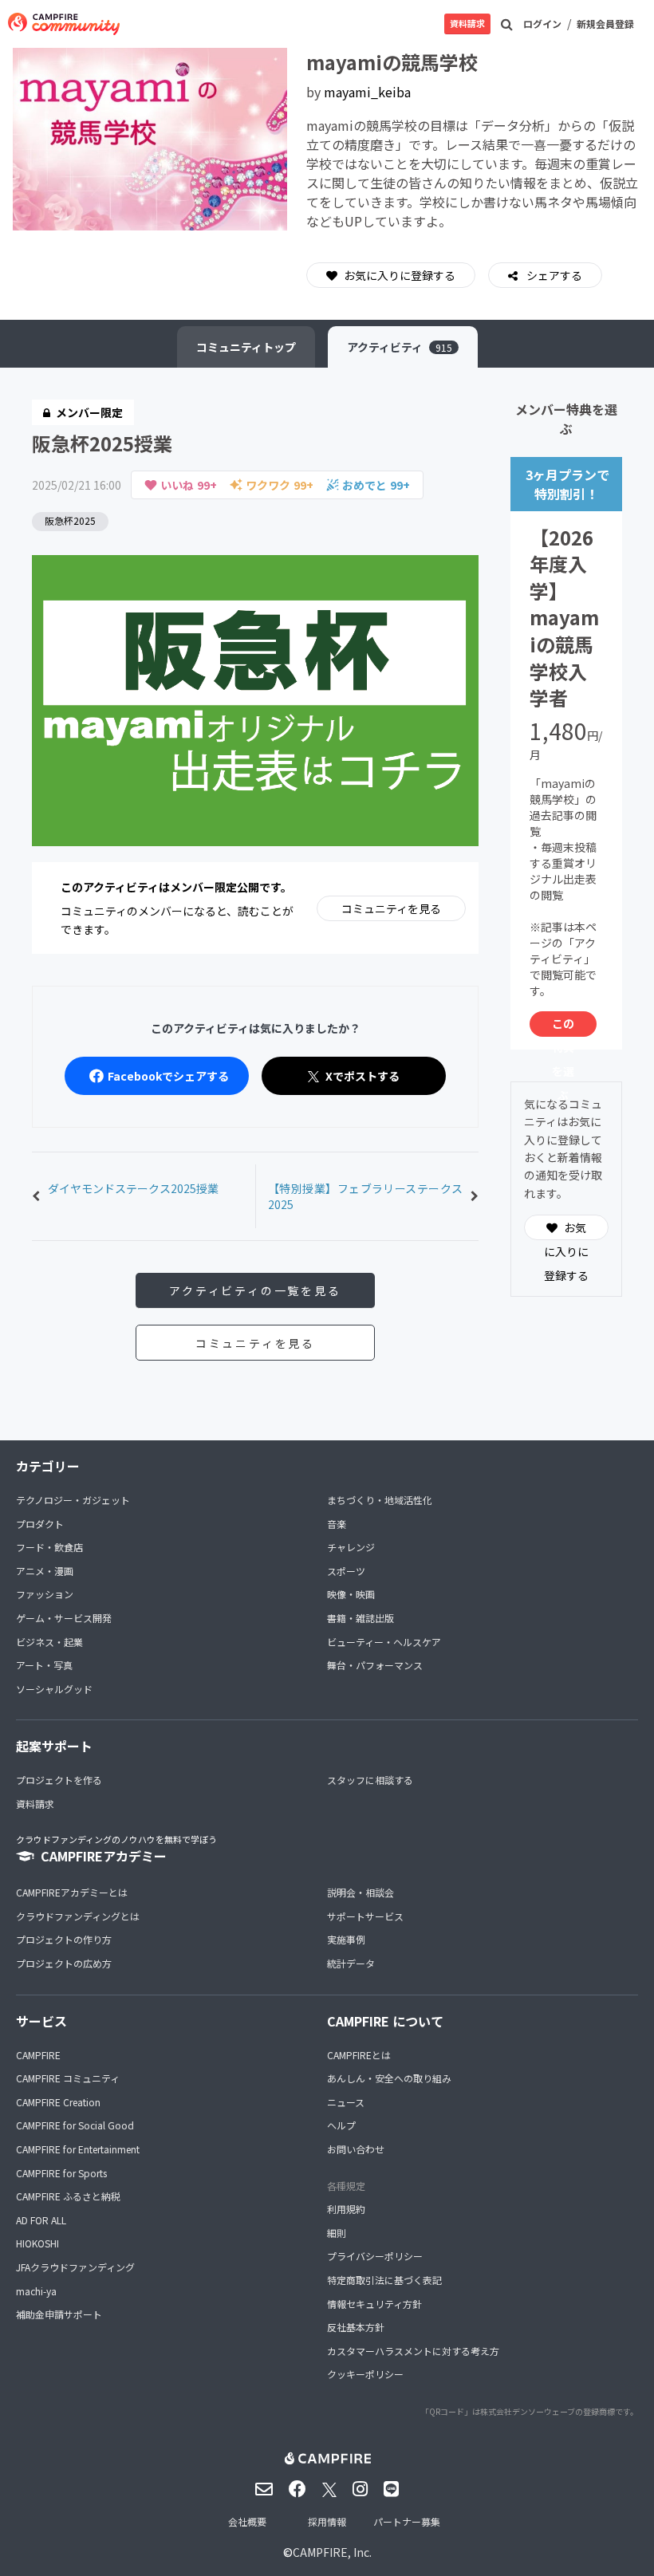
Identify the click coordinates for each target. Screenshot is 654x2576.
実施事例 (346, 1939)
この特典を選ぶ (563, 1026)
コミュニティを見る (391, 908)
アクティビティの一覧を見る (255, 1290)
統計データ (351, 1963)
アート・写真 (44, 1665)
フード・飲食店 (49, 1547)
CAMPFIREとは (359, 2055)
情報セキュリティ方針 (374, 2304)
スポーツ (346, 1571)
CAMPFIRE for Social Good (75, 2125)
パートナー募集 (407, 2521)
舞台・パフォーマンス (375, 1665)
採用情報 (327, 2521)
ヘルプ (341, 2125)
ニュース (346, 2102)
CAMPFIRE (38, 2055)
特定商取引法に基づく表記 (384, 2280)
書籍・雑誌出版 (360, 1618)
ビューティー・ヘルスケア (384, 1642)
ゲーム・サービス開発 (64, 1618)
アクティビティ (400, 347)
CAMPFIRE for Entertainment (78, 2149)
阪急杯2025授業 (102, 443)
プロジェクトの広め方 (64, 1963)
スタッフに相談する (370, 1780)
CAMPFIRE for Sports (61, 2173)
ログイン (542, 24)
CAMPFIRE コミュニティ (68, 2078)
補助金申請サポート (59, 2314)
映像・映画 (351, 1594)
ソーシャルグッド (54, 1689)
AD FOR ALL (41, 2220)
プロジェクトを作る (59, 1780)
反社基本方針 (356, 2327)
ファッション (45, 1594)
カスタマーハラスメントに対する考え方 (413, 2351)
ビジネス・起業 (49, 1642)
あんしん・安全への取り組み (389, 2078)
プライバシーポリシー (375, 2256)
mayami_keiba (367, 92)
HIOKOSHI (37, 2243)
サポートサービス (365, 1916)
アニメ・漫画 (45, 1571)
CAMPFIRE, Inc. (332, 2552)
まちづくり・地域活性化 (380, 1500)
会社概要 (247, 2521)
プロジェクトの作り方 (64, 1939)
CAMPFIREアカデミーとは (72, 1892)
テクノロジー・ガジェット (73, 1500)
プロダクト (40, 1524)
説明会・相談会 (360, 1892)
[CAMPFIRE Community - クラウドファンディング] (64, 24)
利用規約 (346, 2209)
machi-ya (36, 2291)
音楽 (337, 1524)
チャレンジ (351, 1547)
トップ (246, 347)
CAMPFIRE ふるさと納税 (68, 2196)
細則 (337, 2233)
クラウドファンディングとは (78, 1916)
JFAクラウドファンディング (75, 2267)
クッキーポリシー (365, 2374)
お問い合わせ (356, 2149)
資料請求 (467, 23)
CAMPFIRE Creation (58, 2102)
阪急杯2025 (70, 520)
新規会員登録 (605, 24)
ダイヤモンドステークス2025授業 (133, 1188)
